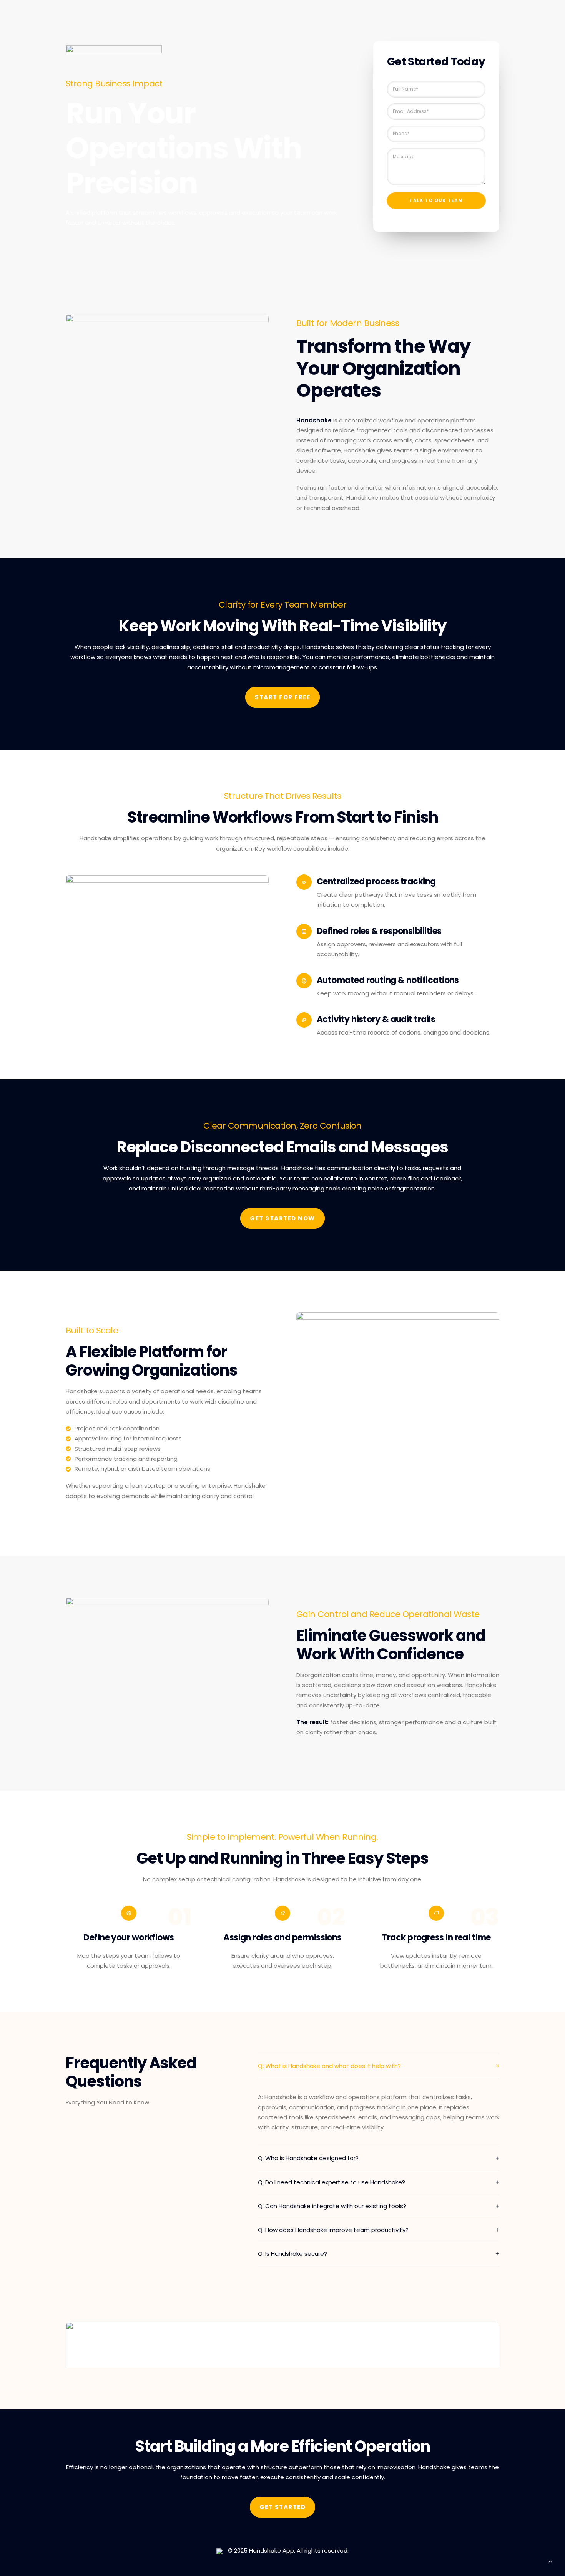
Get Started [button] (283, 2507)
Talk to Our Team (436, 200)
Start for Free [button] (282, 697)
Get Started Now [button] (282, 1218)
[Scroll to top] (550, 2561)
